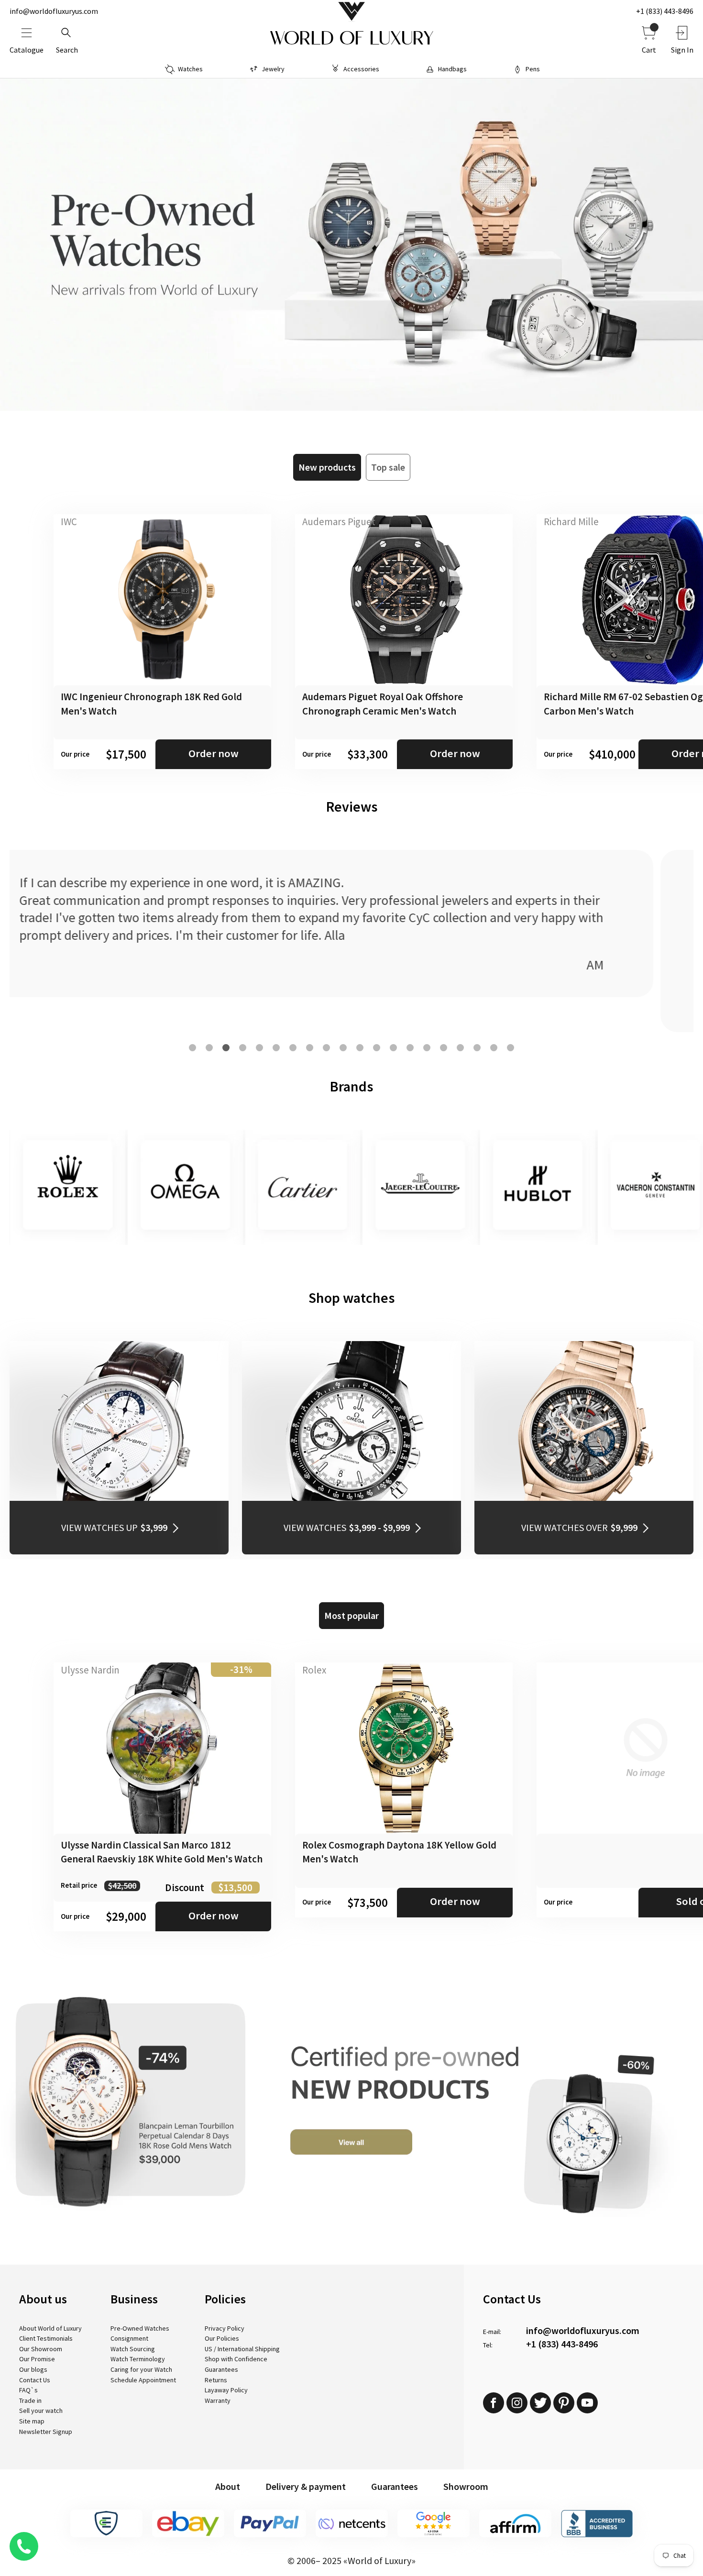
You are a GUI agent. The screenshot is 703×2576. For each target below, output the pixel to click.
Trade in (30, 2400)
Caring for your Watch (141, 2369)
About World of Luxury (50, 2328)
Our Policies (222, 2338)
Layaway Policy (226, 2390)
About (228, 2486)
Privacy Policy (225, 2328)
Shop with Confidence (236, 2359)
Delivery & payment (306, 2486)
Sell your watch (41, 2411)
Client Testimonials (46, 2338)
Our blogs (33, 2369)
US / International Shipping (242, 2349)
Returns (216, 2380)
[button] (192, 1048)
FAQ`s (28, 2390)
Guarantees (221, 2369)
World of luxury (351, 38)
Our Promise (37, 2359)
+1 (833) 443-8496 (665, 11)
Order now (214, 753)
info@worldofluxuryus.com (54, 11)
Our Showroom (41, 2349)
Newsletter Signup (46, 2432)
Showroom (466, 2486)
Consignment (129, 2338)
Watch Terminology (138, 2359)
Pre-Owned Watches (140, 2328)
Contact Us (35, 2380)
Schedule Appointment (143, 2380)
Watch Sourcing (133, 2349)
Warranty (218, 2400)
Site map (32, 2421)
